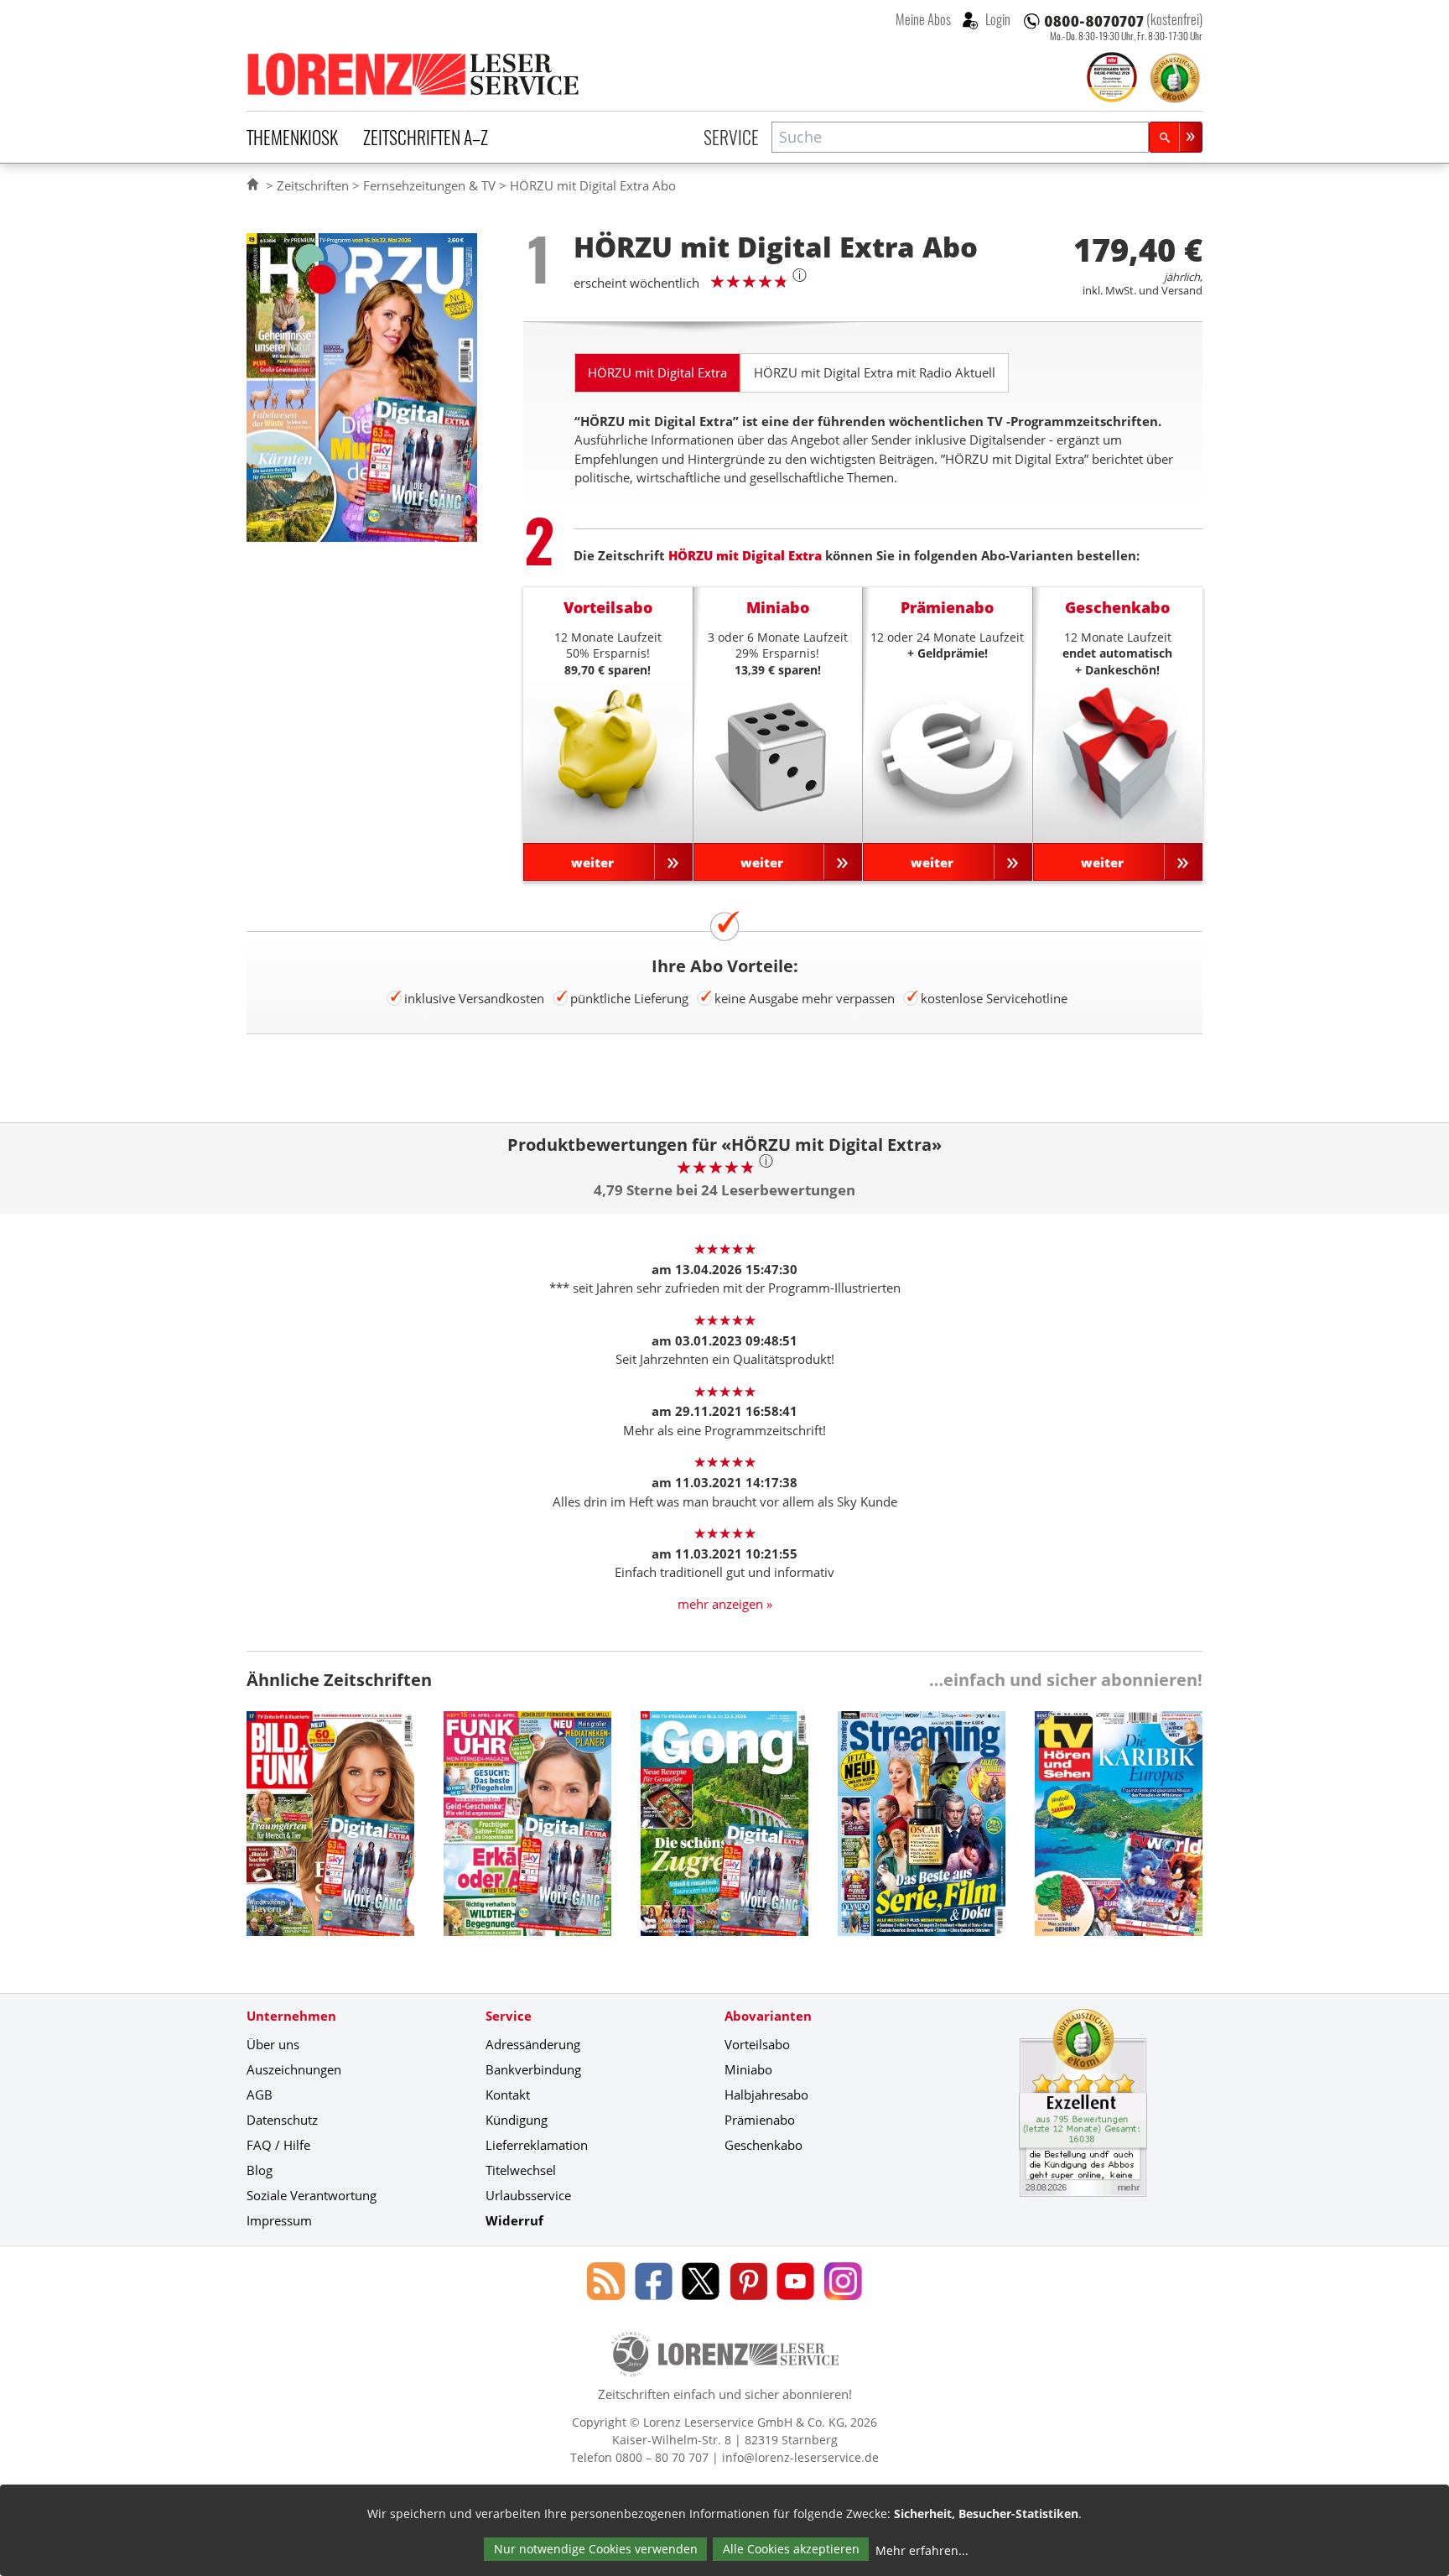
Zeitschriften (313, 185)
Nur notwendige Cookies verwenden (596, 2549)
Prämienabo (760, 2120)
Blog (260, 2170)
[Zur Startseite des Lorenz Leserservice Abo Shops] (414, 74)
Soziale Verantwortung (312, 2195)
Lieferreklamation (537, 2145)
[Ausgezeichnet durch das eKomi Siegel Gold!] (1175, 78)
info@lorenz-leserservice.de (800, 2457)
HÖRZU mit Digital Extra (657, 372)
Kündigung (517, 2120)
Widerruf (514, 2220)
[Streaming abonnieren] (922, 1836)
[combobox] (960, 137)
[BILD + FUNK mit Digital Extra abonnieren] (330, 1836)
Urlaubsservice (528, 2195)
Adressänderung (533, 2044)
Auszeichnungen (294, 2069)
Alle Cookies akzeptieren (791, 2549)
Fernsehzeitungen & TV (429, 185)
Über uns (273, 2044)
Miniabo (748, 2069)
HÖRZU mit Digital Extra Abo (593, 185)
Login (997, 19)
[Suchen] (1176, 137)
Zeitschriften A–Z (426, 137)
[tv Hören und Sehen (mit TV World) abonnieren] (1119, 1836)
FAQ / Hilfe (278, 2145)
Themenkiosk (292, 137)
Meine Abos (923, 19)
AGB (260, 2095)
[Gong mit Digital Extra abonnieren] (724, 1836)
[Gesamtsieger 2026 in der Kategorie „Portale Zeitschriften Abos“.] (1112, 79)
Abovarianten (768, 2016)
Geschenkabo (763, 2145)
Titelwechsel (521, 2170)
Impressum (279, 2220)
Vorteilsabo (757, 2044)
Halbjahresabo (766, 2095)
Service (731, 137)
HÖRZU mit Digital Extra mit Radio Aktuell (875, 372)
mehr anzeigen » (725, 1604)
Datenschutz (282, 2120)
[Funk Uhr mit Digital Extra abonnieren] (527, 1836)
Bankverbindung (533, 2069)
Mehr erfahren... (922, 2550)
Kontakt (508, 2095)
